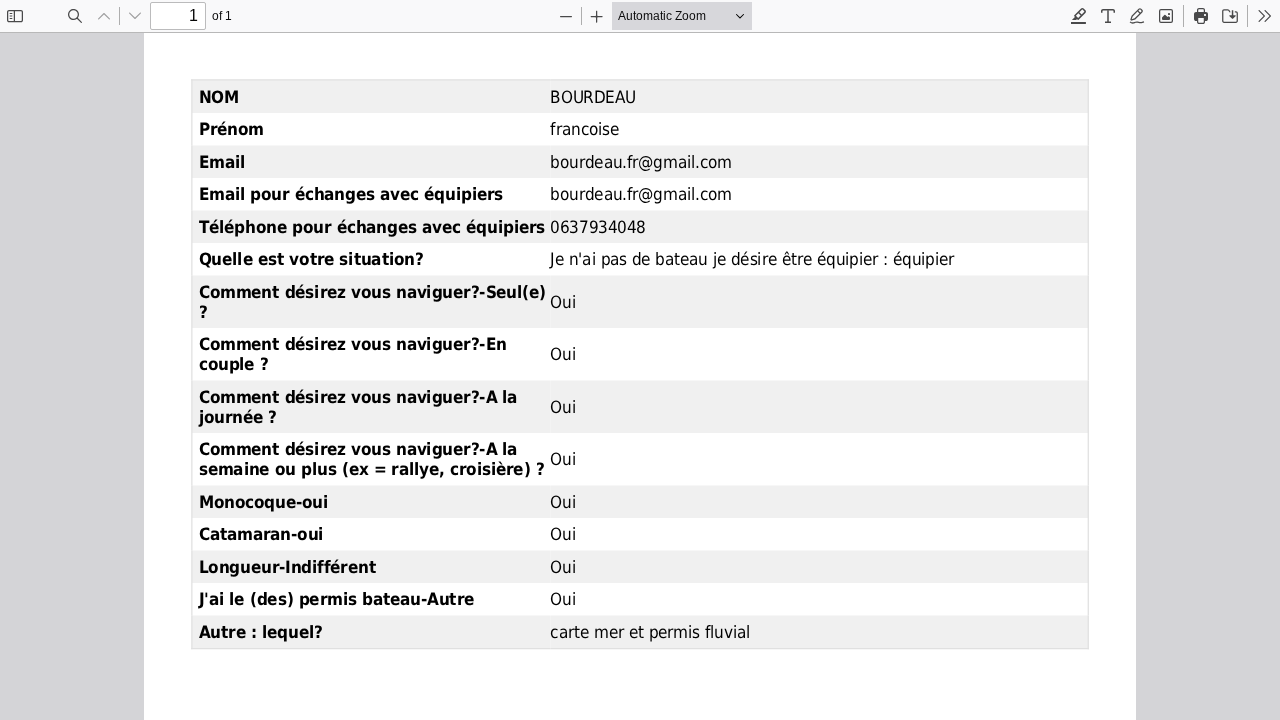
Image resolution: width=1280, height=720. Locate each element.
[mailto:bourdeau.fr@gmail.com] (640, 161)
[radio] (1079, 16)
